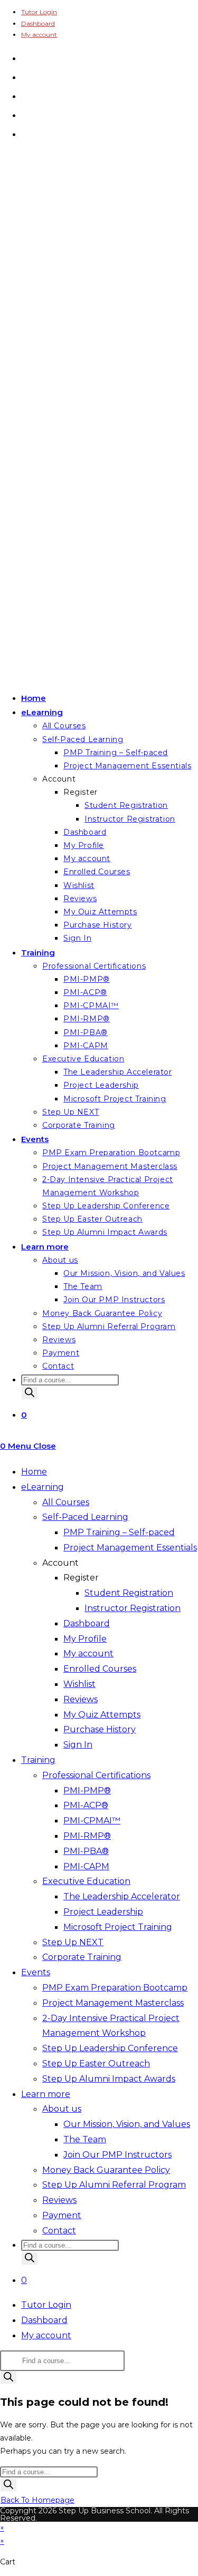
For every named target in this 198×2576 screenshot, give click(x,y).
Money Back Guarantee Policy (106, 2170)
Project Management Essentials (130, 1548)
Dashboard (38, 23)
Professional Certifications (96, 1775)
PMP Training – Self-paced (119, 1532)
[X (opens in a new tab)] (25, 57)
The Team (85, 2139)
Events (36, 1972)
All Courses (66, 1502)
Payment (62, 2215)
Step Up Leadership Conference (110, 2048)
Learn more (46, 2094)
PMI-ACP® (86, 1805)
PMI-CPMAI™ (92, 1821)
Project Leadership (103, 1912)
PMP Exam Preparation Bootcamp (115, 1988)
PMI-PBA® (86, 1851)
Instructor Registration (133, 1608)
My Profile (85, 1639)
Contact (59, 2231)
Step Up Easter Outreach (96, 2063)
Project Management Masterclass (113, 2003)
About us (62, 2109)
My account (39, 35)
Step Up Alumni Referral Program (114, 2185)
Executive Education (86, 1881)
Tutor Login (39, 12)
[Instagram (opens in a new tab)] (25, 95)
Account (60, 1563)
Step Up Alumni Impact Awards (109, 2079)
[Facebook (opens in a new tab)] (25, 76)
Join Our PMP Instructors (117, 2155)
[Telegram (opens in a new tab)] (25, 133)
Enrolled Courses (100, 1669)
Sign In (78, 1745)
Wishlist (79, 1684)
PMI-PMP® (87, 1790)
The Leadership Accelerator (122, 1896)
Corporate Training (82, 1957)
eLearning (43, 1487)
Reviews (81, 1699)
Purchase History (100, 1729)
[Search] (30, 1393)
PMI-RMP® (87, 1836)
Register (81, 1578)
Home (34, 1472)
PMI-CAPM (86, 1866)
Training (38, 1760)
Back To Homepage (37, 2500)
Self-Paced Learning (85, 1517)
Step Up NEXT (73, 1942)
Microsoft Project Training (118, 1927)
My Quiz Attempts (102, 1715)
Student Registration (129, 1593)
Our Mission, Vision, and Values (127, 2124)
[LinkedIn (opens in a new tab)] (25, 114)
